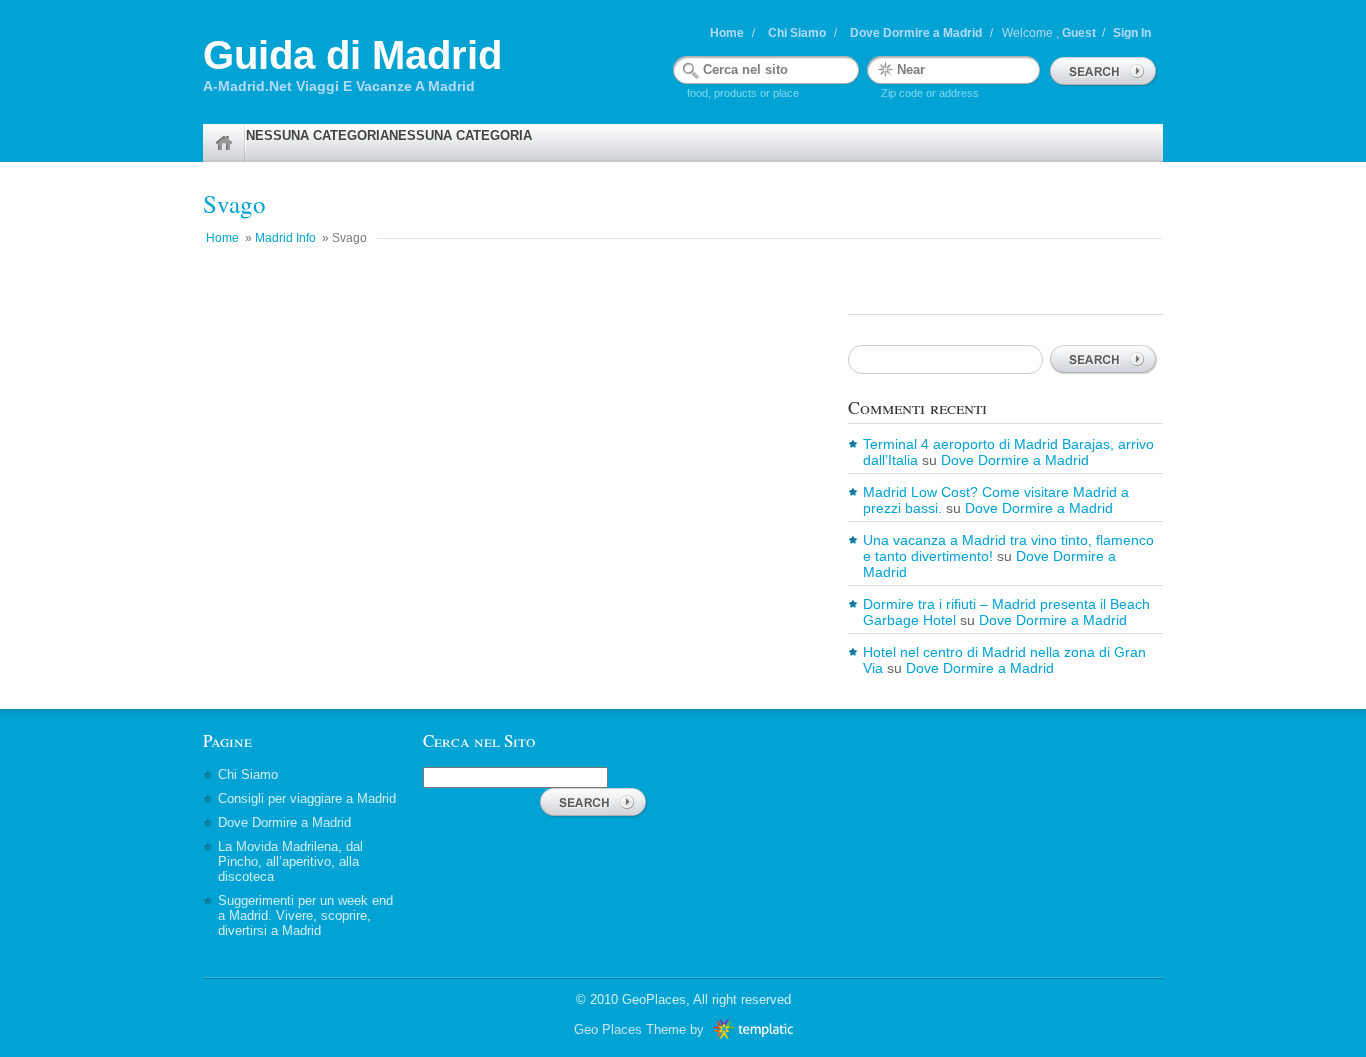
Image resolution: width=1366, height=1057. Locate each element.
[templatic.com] (750, 1029)
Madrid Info (285, 238)
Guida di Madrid (352, 55)
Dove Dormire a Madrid (916, 33)
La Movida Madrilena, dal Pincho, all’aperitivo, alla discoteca (290, 861)
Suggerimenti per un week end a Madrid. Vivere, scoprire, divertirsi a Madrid (305, 915)
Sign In (1132, 33)
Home (727, 33)
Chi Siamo (797, 33)
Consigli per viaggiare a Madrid (307, 798)
